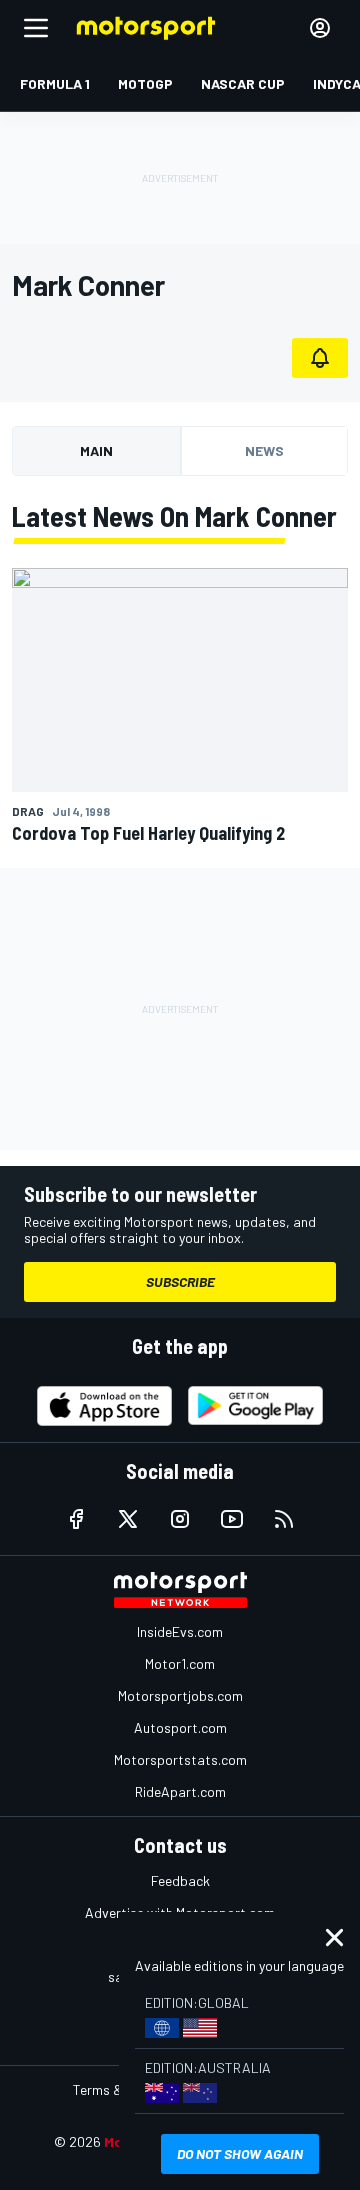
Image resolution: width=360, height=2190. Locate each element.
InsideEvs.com (180, 1631)
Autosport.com (180, 1727)
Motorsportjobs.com (180, 1695)
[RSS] (284, 1519)
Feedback (180, 1880)
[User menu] (320, 28)
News (264, 450)
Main (96, 450)
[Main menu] (36, 28)
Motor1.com (180, 1663)
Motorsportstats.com (180, 1759)
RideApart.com (180, 1791)
